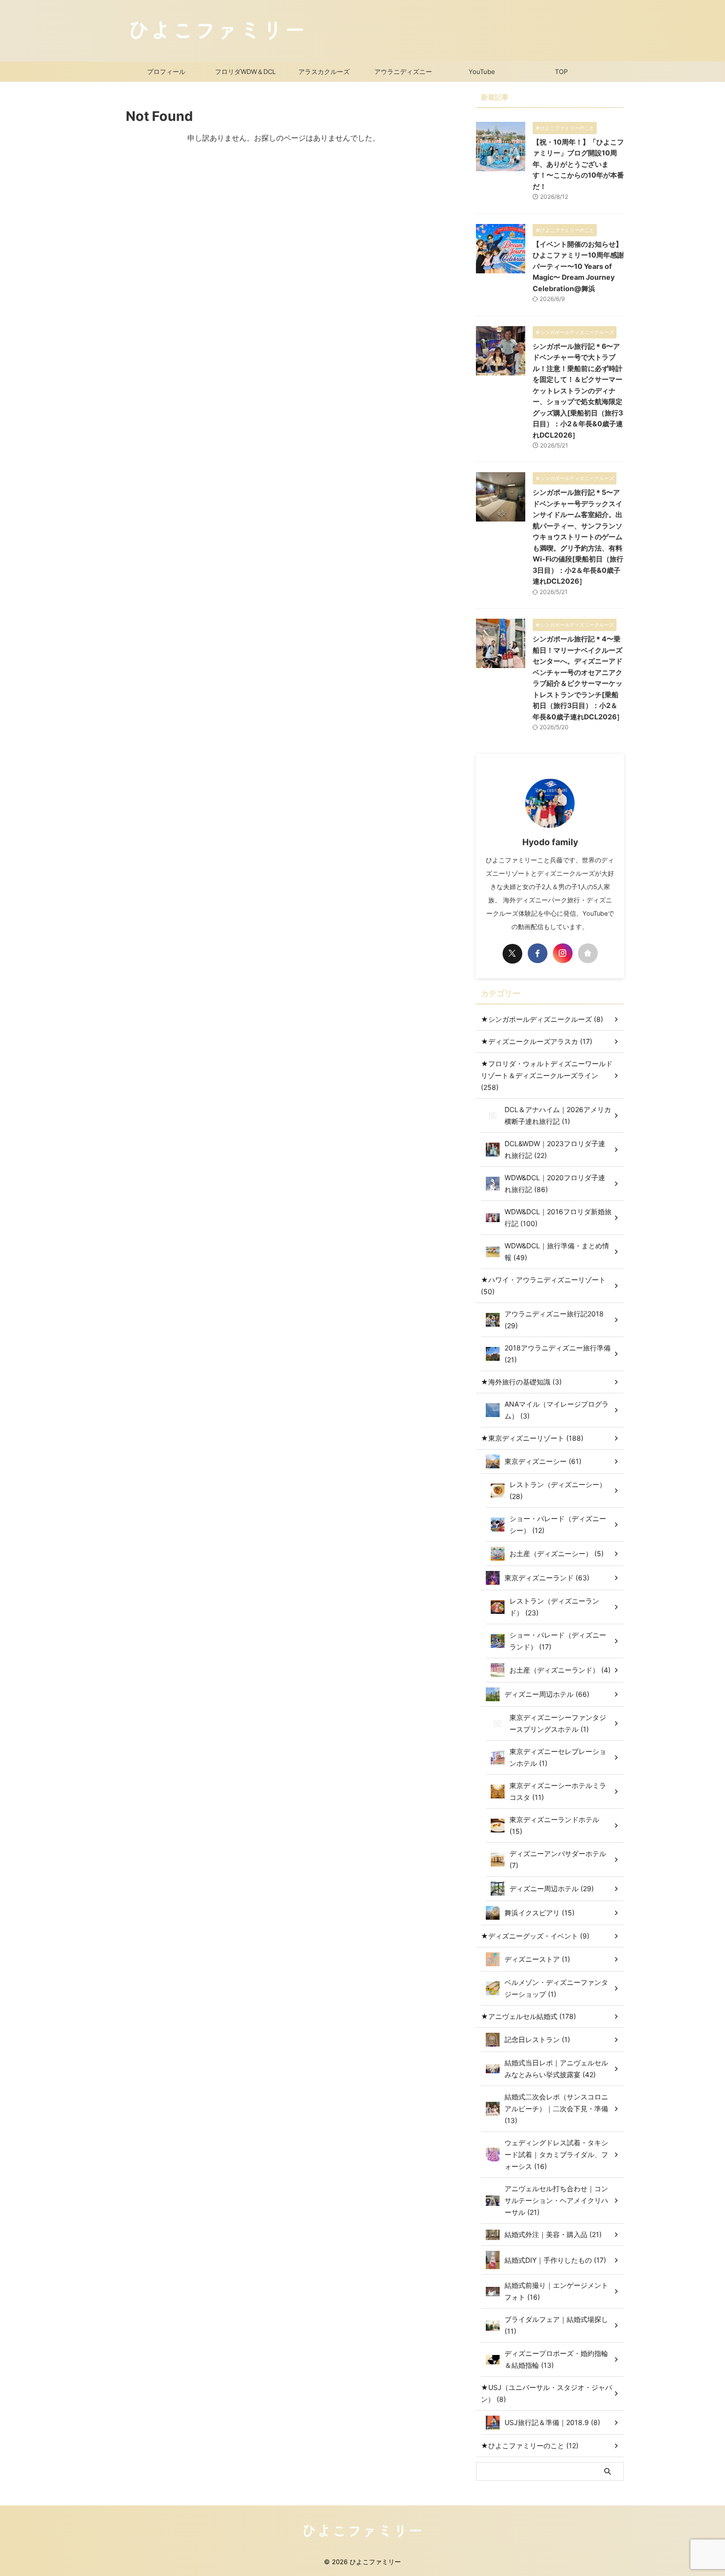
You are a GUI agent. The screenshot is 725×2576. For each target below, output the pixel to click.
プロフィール (166, 72)
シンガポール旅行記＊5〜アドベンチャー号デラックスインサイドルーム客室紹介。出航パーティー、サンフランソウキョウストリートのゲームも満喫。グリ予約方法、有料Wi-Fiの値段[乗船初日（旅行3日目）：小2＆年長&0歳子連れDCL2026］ (578, 537)
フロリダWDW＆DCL (245, 72)
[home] (588, 953)
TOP (561, 72)
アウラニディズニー (403, 72)
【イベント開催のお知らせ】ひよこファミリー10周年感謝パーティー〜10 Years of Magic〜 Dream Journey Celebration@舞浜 (578, 266)
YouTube (482, 72)
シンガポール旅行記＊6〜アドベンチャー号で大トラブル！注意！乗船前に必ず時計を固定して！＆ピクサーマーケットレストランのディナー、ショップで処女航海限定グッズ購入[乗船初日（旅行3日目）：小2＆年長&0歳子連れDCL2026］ (578, 391)
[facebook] (538, 953)
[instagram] (563, 953)
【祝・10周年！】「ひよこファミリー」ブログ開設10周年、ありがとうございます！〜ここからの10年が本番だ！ (578, 164)
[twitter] (512, 954)
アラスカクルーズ (324, 72)
